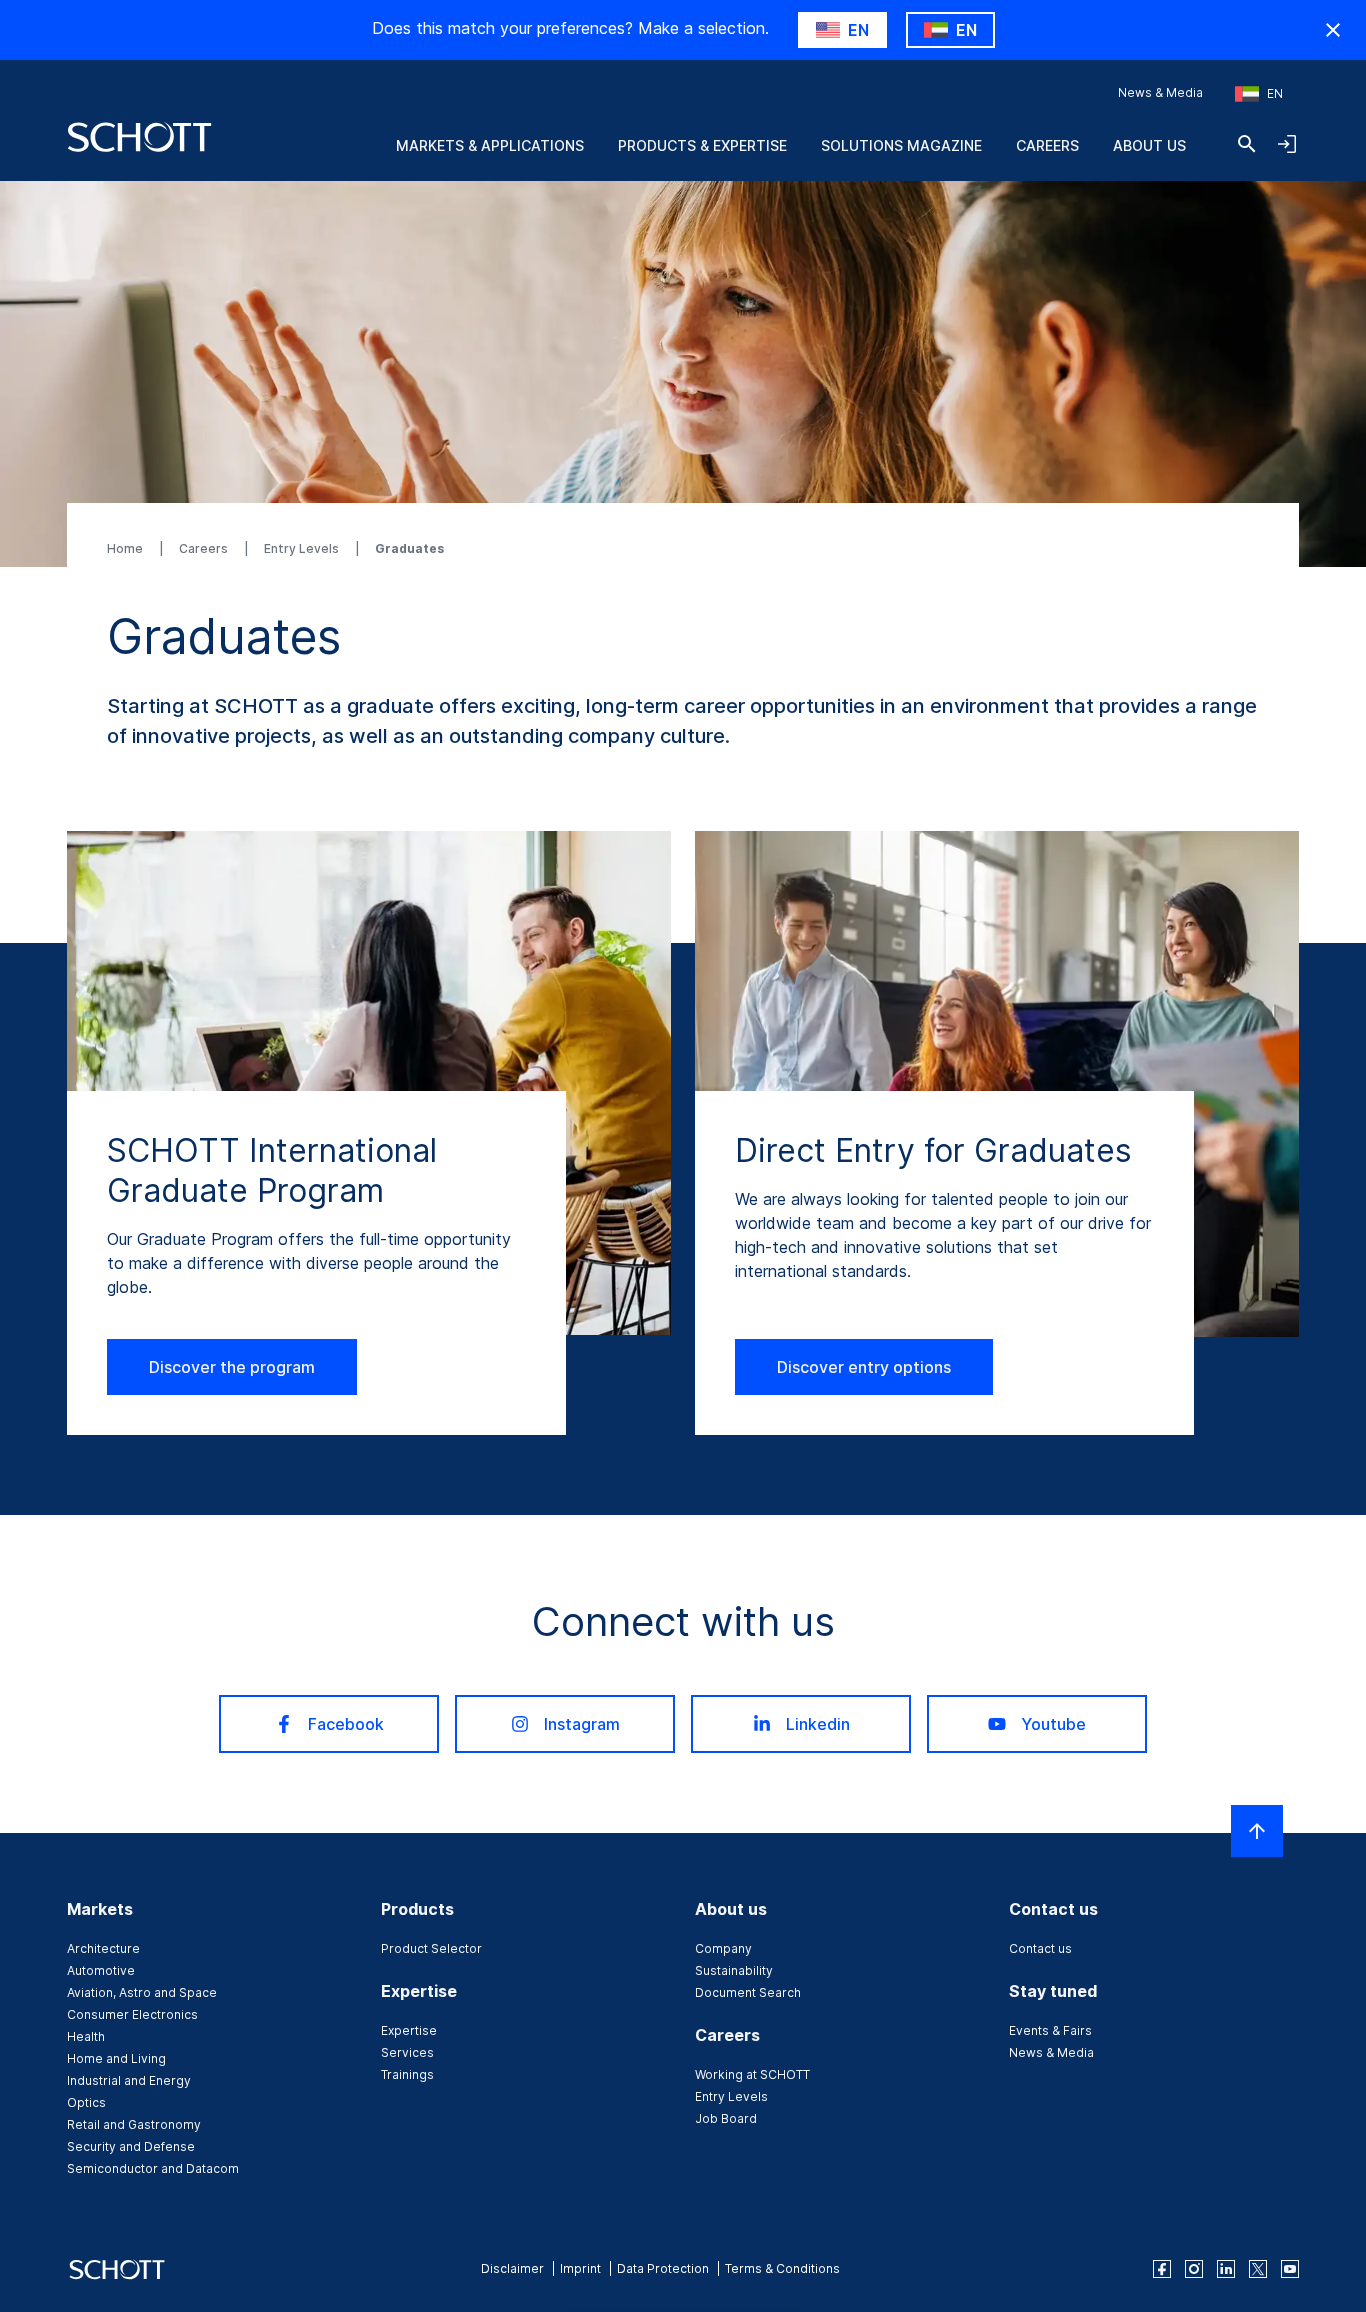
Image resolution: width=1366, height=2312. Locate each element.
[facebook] (1162, 2269)
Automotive (101, 1970)
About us (1149, 145)
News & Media (1160, 92)
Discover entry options (864, 1367)
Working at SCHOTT (752, 2074)
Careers (1047, 145)
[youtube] (1290, 2269)
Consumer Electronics (132, 2014)
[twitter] (1258, 2269)
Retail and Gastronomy (134, 2124)
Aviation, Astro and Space (142, 1992)
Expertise (409, 2030)
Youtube (1053, 1724)
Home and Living (116, 2058)
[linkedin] (1226, 2269)
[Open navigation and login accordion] (1287, 144)
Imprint (580, 2268)
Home (126, 548)
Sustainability (734, 1970)
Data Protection (663, 2268)
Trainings (407, 2074)
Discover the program (232, 1367)
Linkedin (818, 1724)
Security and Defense (131, 2146)
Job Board (726, 2118)
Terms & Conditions (782, 2268)
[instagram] (1194, 2269)
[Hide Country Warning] (1333, 30)
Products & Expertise (702, 145)
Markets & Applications (490, 145)
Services (407, 2052)
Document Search (748, 1992)
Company (723, 1948)
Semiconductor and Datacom (153, 2168)
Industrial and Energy (129, 2080)
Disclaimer (512, 2268)
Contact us (1040, 1948)
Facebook (346, 1724)
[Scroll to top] (1257, 1831)
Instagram (582, 1724)
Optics (86, 2102)
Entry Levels (303, 548)
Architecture (103, 1948)
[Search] (1247, 144)
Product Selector (431, 1948)
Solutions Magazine (901, 145)
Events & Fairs (1050, 2030)
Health (86, 2036)
